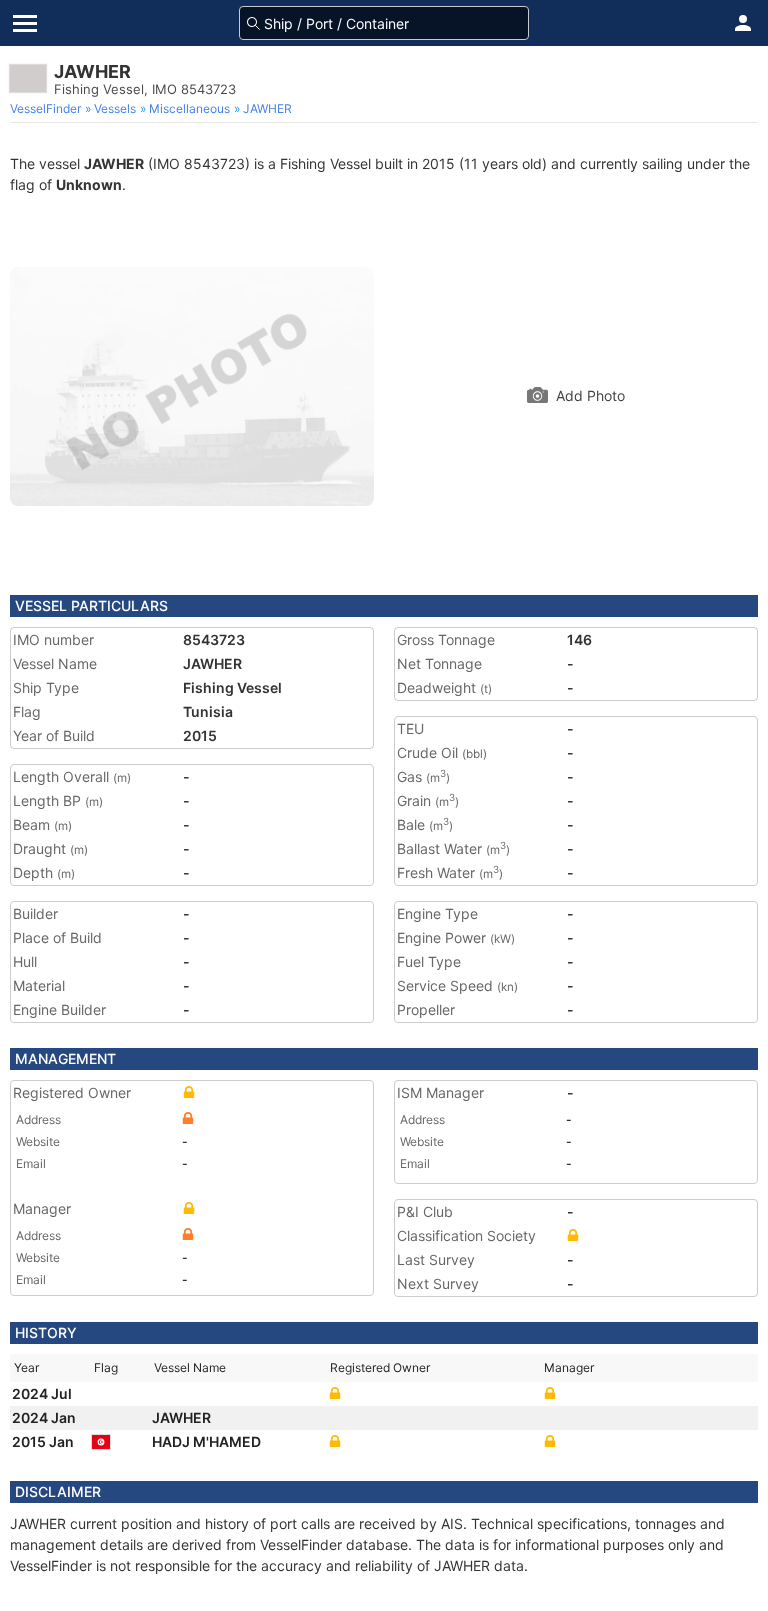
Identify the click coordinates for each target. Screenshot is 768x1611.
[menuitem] (47, 109)
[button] (743, 23)
